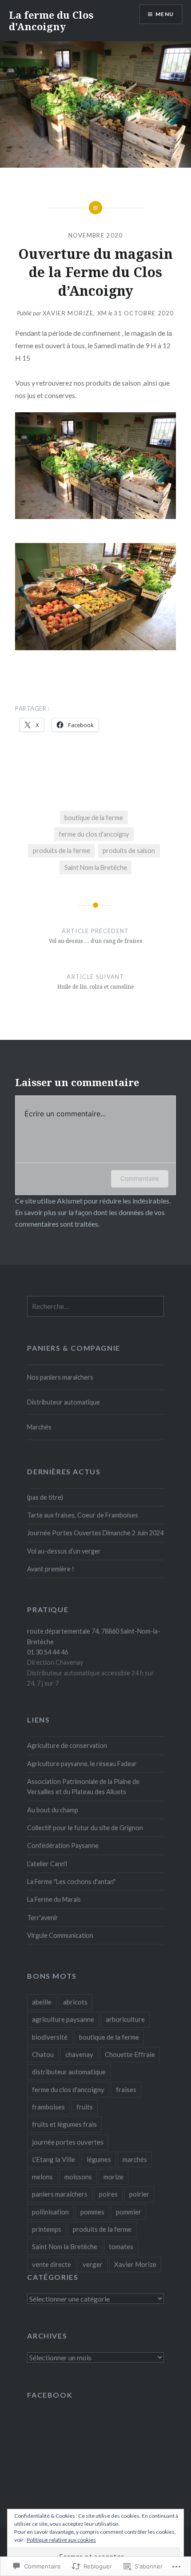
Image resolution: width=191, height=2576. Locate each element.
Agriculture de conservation (67, 1745)
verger (93, 2264)
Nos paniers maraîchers (60, 1377)
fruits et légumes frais (64, 2124)
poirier (139, 2194)
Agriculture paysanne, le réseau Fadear (82, 1764)
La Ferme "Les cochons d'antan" (71, 1882)
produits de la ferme (62, 851)
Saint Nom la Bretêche (96, 867)
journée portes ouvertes (68, 2142)
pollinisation (50, 2212)
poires (108, 2194)
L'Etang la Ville (54, 2159)
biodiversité (50, 2037)
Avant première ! (51, 1569)
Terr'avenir (43, 1918)
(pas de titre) (45, 1497)
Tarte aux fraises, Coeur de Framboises (83, 1515)
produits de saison (129, 851)
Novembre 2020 (96, 235)
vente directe (52, 2264)
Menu (165, 14)
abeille (42, 2002)
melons (42, 2177)
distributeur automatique (69, 2072)
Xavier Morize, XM (75, 313)
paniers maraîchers (60, 2194)
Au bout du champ (53, 1810)
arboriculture (125, 2019)
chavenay (79, 2054)
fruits (85, 2107)
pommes (92, 2212)
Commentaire (140, 1178)
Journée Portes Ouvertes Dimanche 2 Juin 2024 (95, 1533)
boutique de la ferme (94, 818)
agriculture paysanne (63, 2019)
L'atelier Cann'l (47, 1864)
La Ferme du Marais (54, 1899)
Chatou (43, 2054)
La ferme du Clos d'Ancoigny (51, 20)
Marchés (39, 1427)
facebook (50, 2395)
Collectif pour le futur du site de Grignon (85, 1828)
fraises (126, 2089)
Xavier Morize (135, 2264)
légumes (99, 2159)
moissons (78, 2177)
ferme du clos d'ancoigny (94, 834)
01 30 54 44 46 (48, 1652)
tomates (121, 2246)
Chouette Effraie (130, 2054)
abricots (75, 2002)
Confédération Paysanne (63, 1845)
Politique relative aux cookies (61, 2540)
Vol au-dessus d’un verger (64, 1551)
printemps (47, 2229)
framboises (48, 2107)
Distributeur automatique (64, 1402)
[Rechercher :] (95, 1306)
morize (113, 2177)
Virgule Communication (60, 1935)
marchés (135, 2159)
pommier (129, 2212)
